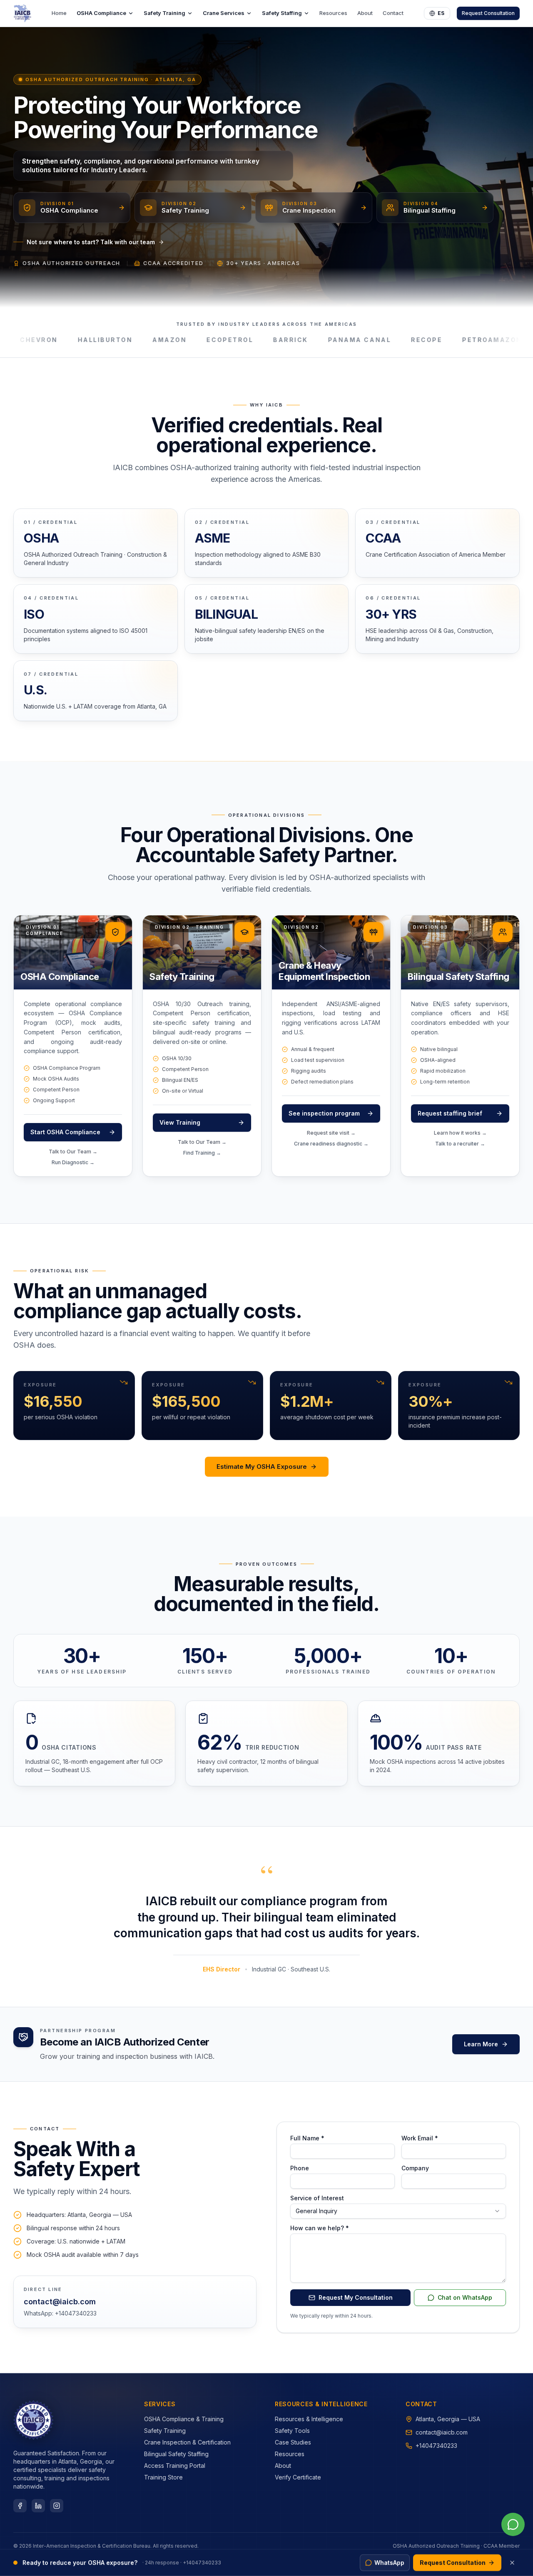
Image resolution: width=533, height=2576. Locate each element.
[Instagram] (57, 2506)
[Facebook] (20, 2506)
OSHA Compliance (101, 13)
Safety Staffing (282, 13)
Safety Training (164, 13)
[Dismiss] (512, 2563)
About (365, 13)
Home (59, 13)
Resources (333, 13)
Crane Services (224, 13)
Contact (393, 13)
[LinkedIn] (38, 2506)
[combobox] (398, 2211)
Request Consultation (488, 13)
